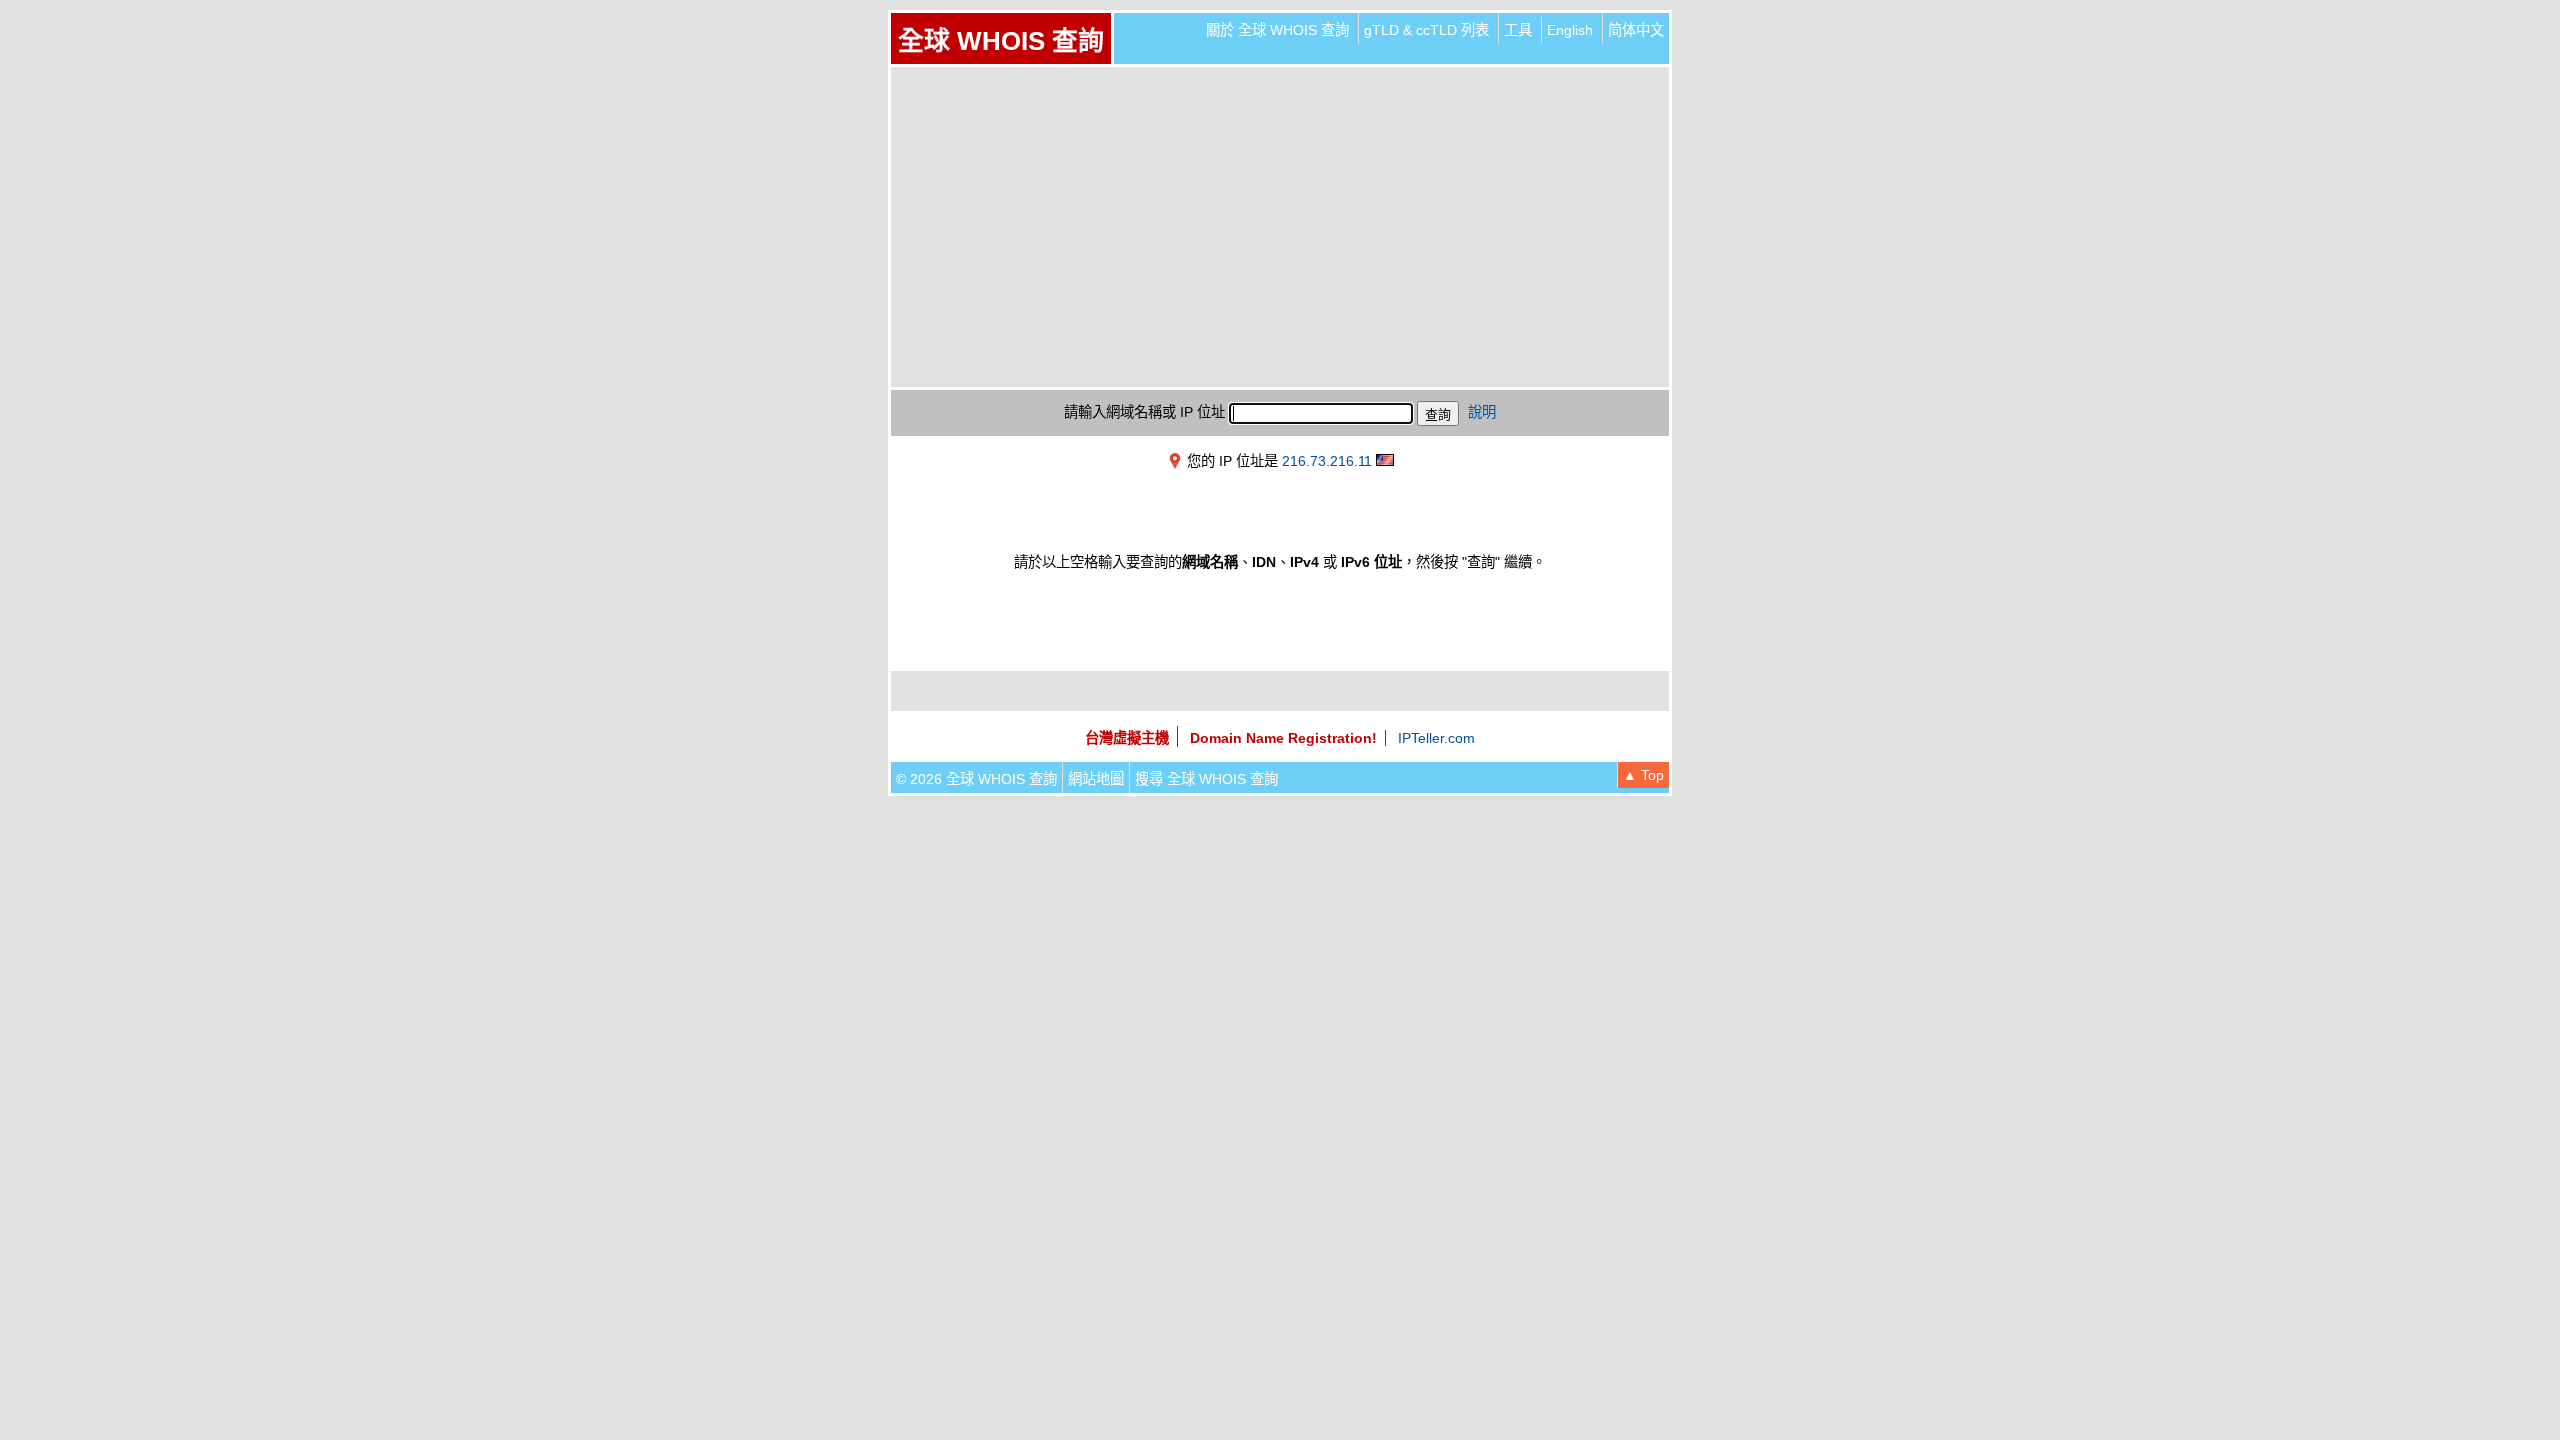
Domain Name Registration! (1283, 738)
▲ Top (1643, 775)
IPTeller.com (1436, 738)
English (1570, 30)
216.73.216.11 (1327, 461)
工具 (1518, 30)
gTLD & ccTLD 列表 (1426, 30)
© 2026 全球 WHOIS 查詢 (976, 779)
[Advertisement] (1280, 227)
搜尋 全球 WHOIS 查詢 (1206, 779)
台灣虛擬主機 (1127, 738)
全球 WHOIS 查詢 (1001, 41)
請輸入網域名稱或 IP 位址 (1144, 412)
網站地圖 (1096, 779)
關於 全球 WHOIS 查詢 (1277, 30)
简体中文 (1636, 30)
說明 (1482, 412)
